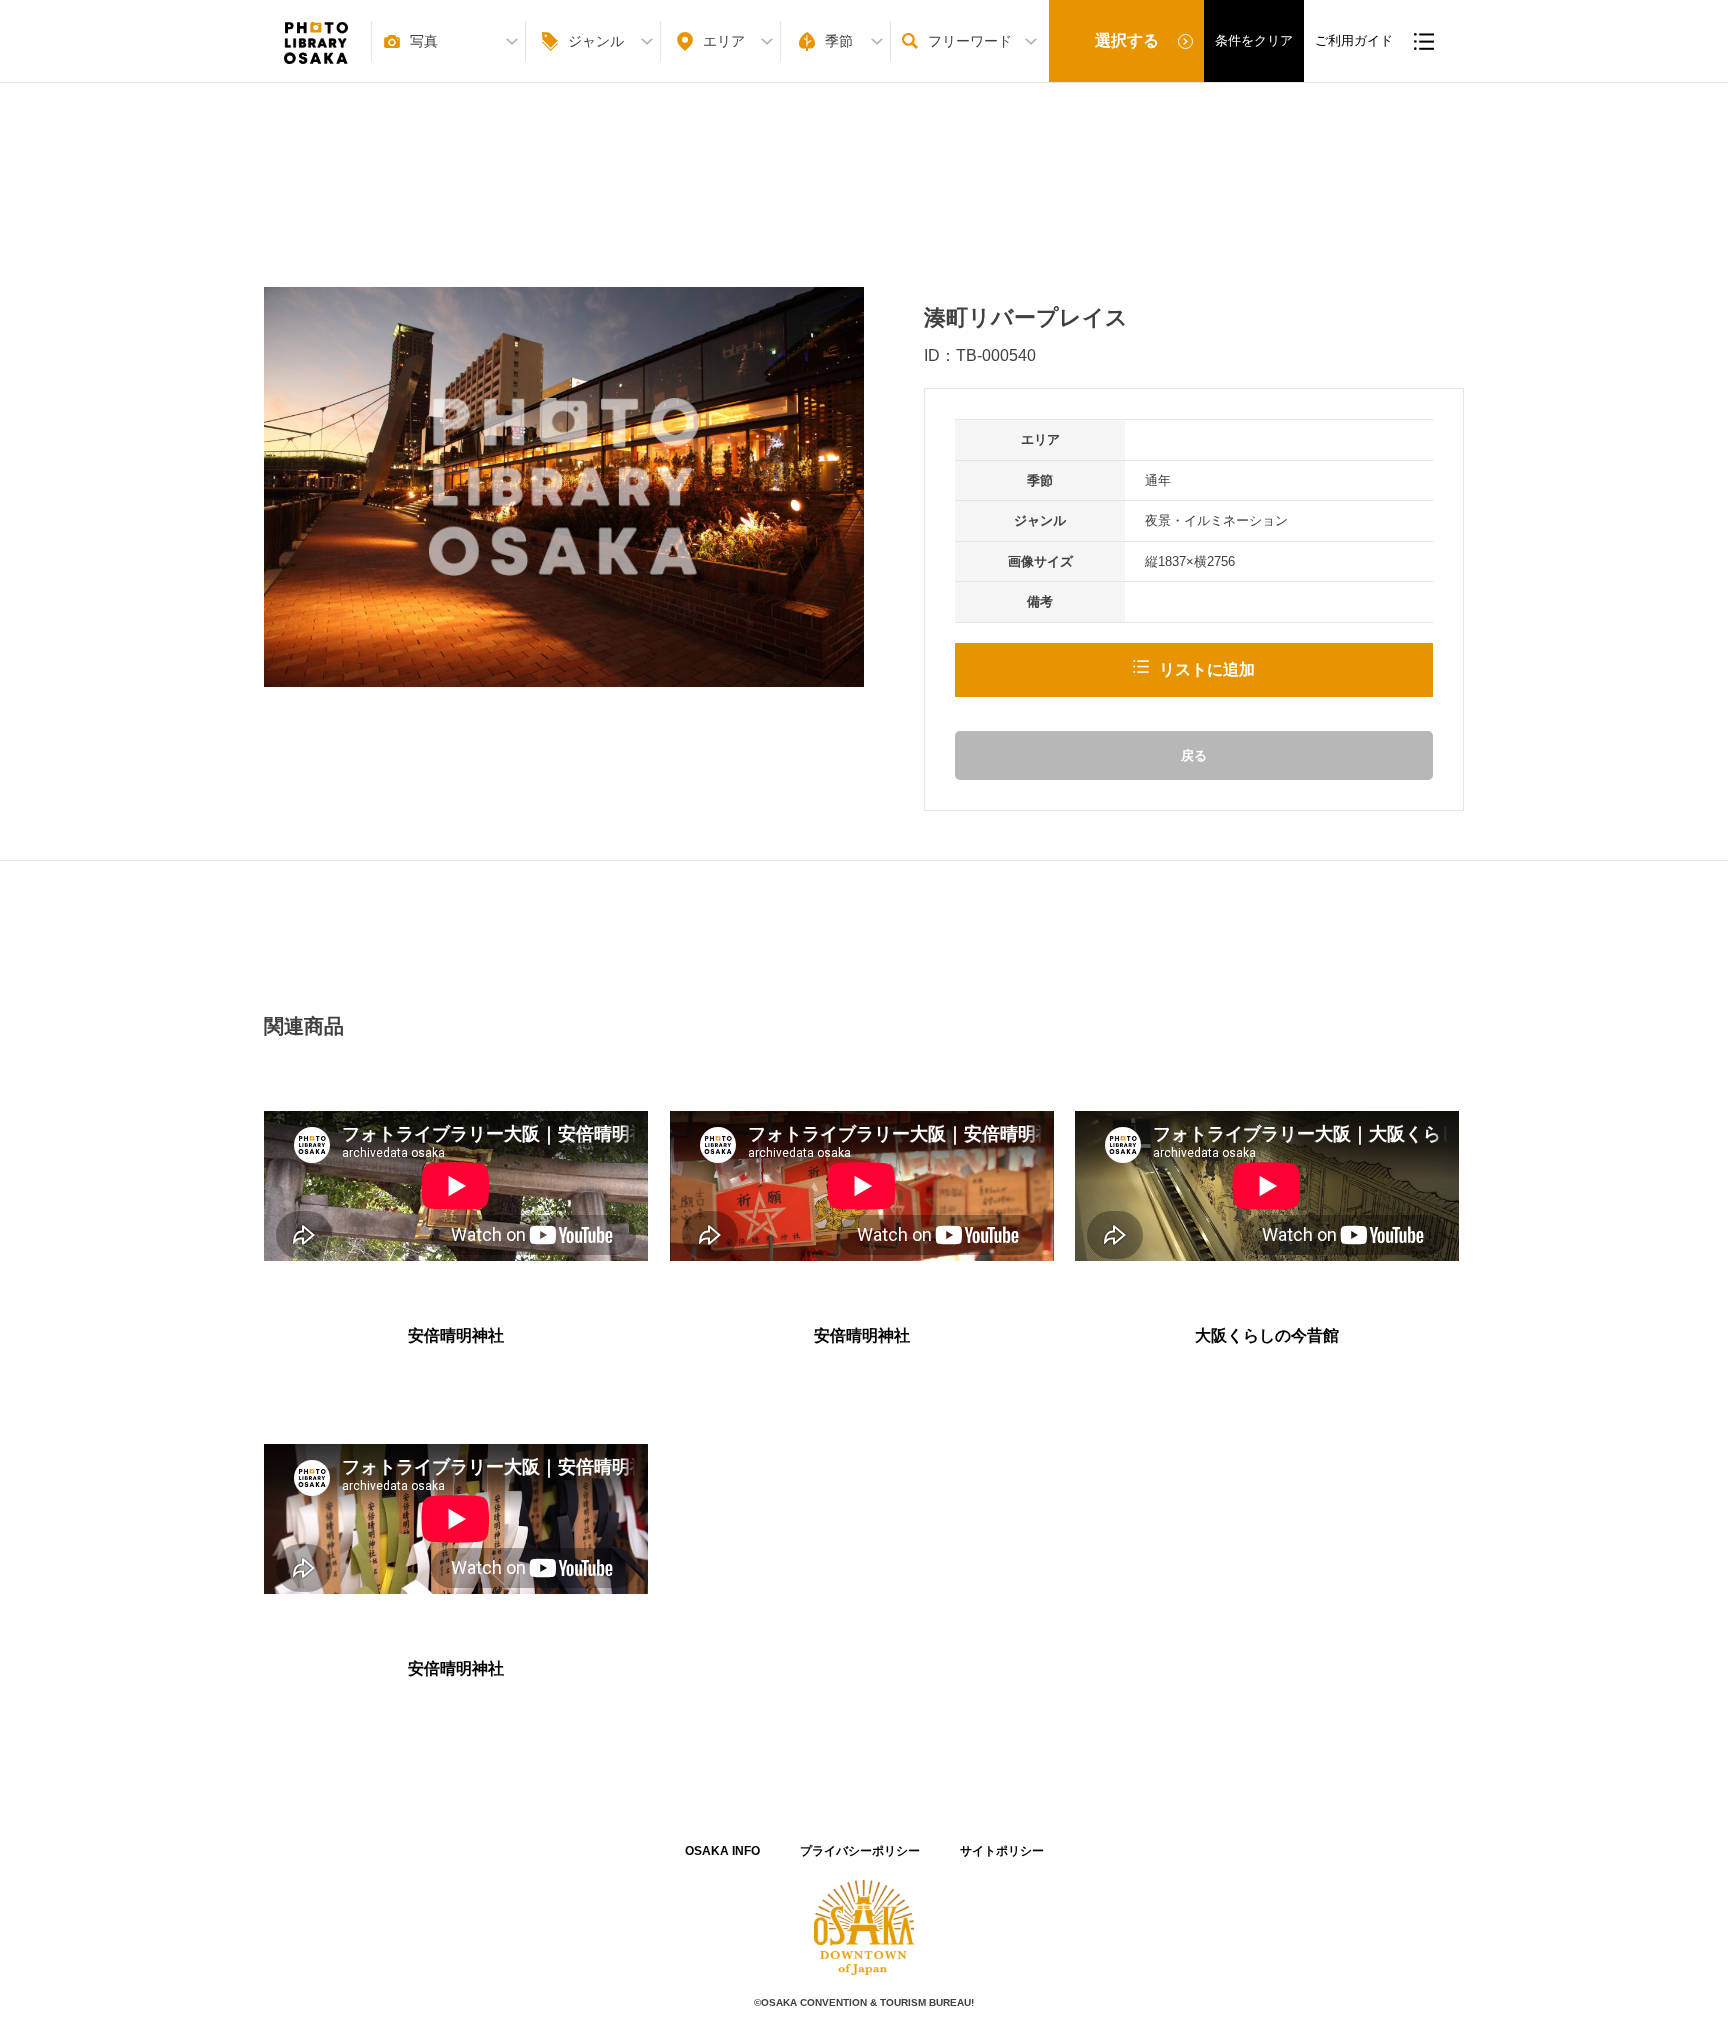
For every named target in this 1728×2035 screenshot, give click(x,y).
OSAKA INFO (722, 1851)
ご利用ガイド (1354, 40)
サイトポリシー (1002, 1851)
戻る (1194, 755)
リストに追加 (1207, 669)
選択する (1127, 40)
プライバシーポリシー (860, 1851)
